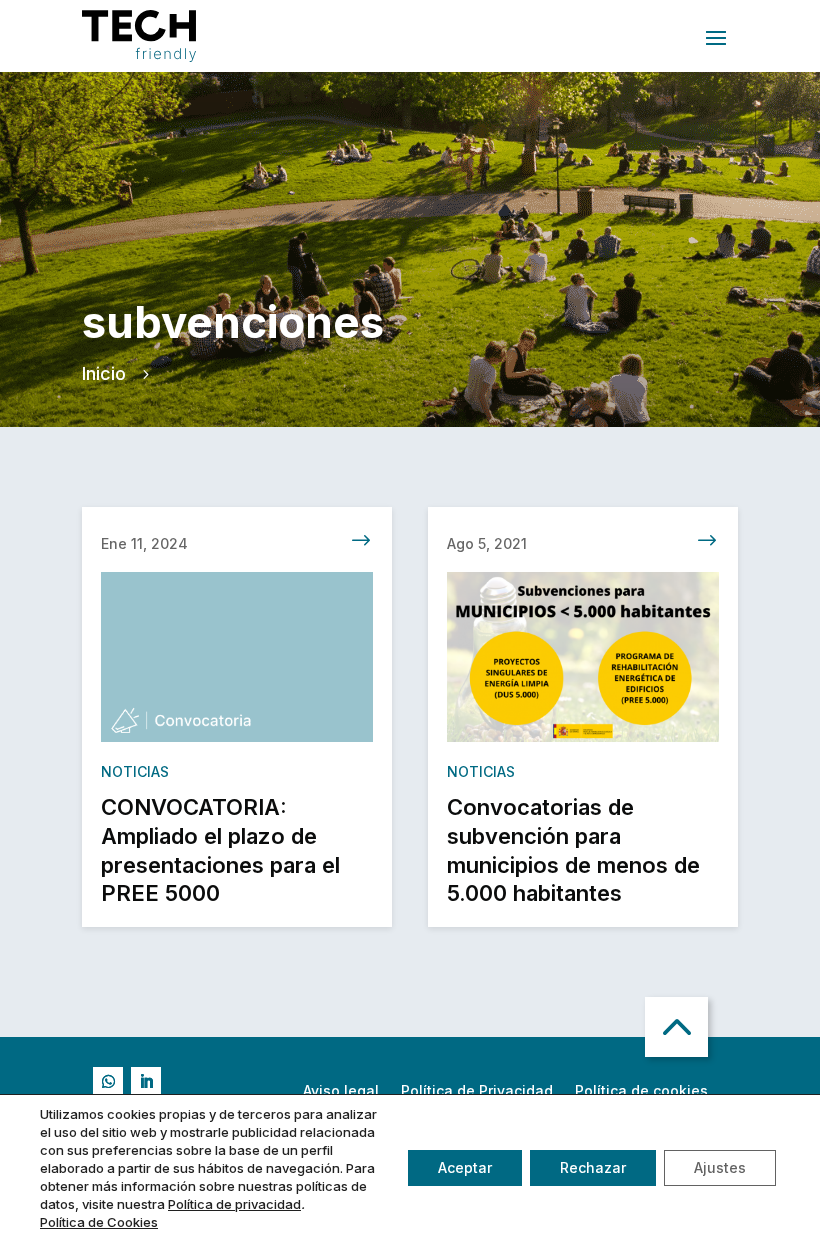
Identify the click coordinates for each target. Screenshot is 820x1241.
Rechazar (593, 1167)
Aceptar (465, 1167)
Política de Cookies (99, 1222)
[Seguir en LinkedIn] (146, 1082)
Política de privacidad (234, 1204)
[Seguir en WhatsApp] (108, 1082)
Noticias (135, 771)
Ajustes (720, 1167)
